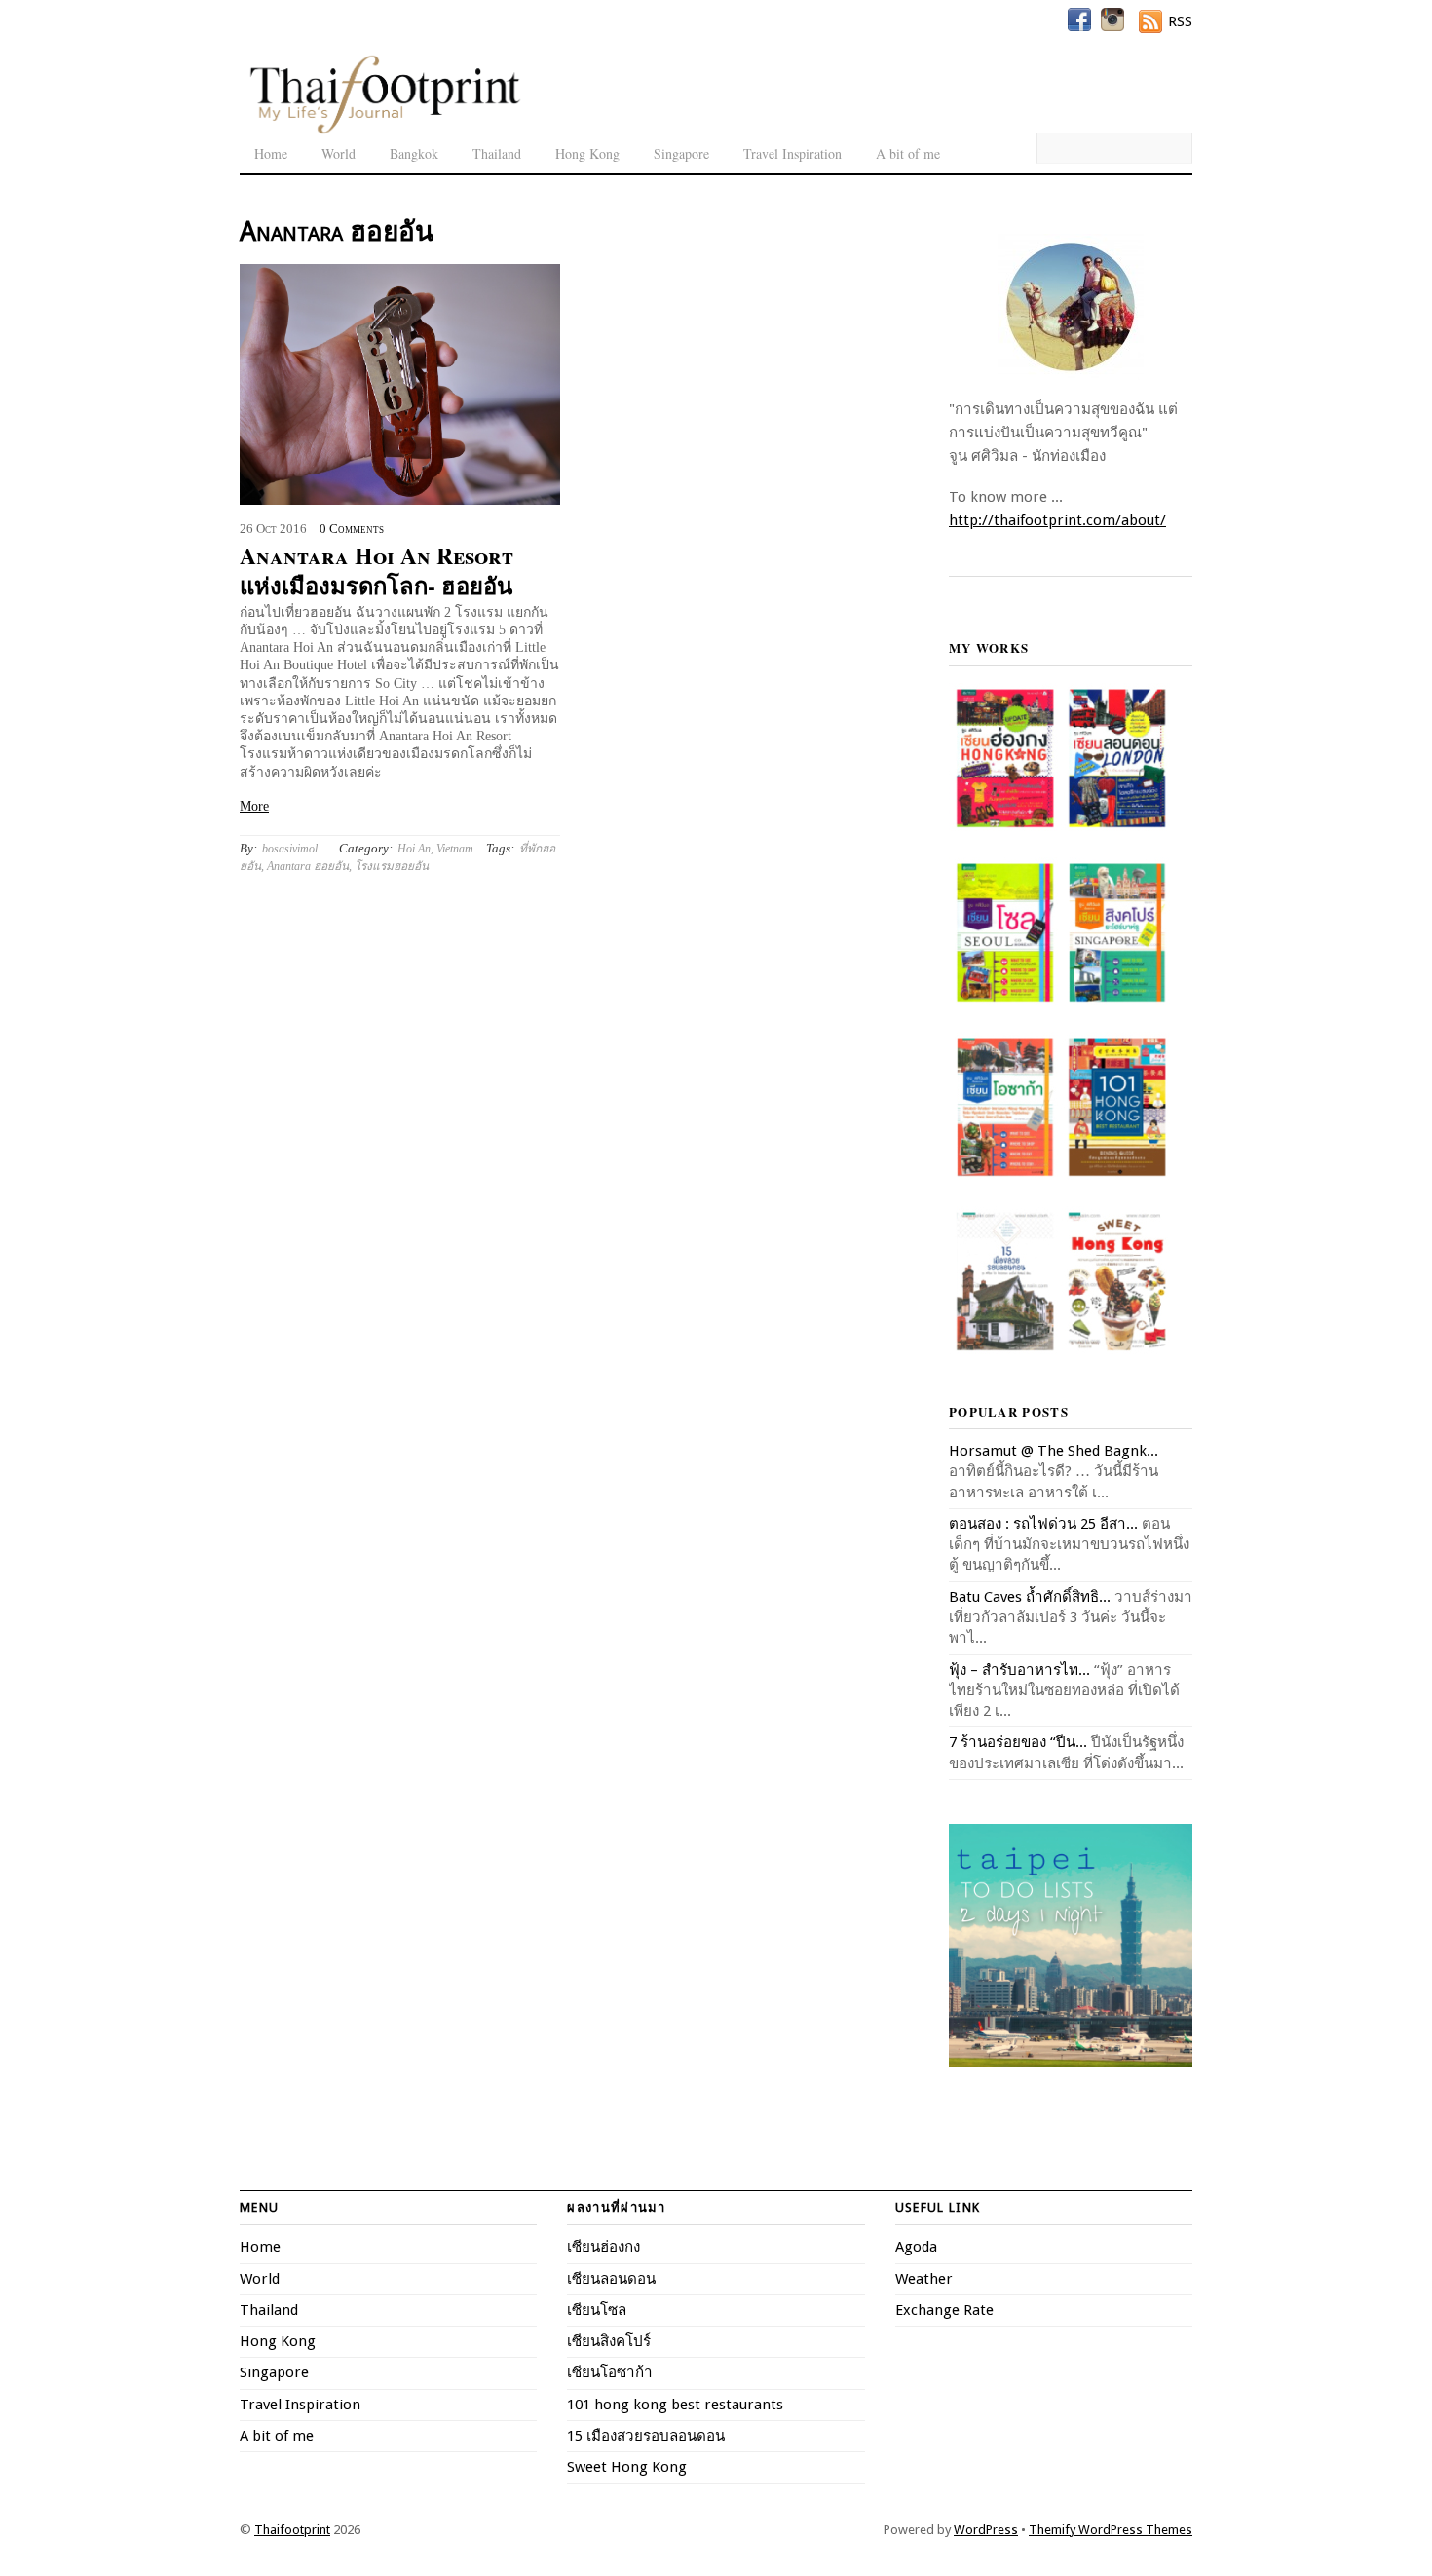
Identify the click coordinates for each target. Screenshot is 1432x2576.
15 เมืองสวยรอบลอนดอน (646, 2436)
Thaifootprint (292, 2530)
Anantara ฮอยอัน (308, 866)
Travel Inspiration (792, 153)
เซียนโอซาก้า (610, 2372)
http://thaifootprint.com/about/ (1057, 520)
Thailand (497, 153)
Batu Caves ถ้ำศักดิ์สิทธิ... (1030, 1597)
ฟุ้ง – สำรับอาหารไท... (1019, 1670)
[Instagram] (1112, 19)
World (339, 153)
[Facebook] (1079, 19)
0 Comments (352, 529)
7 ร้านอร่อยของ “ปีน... (1018, 1742)
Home (271, 153)
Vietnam (455, 849)
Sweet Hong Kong (627, 2467)
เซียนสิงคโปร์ (609, 2341)
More (254, 806)
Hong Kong (587, 153)
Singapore (681, 153)
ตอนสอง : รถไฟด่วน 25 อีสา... (1043, 1524)
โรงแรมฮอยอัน (392, 866)
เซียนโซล (597, 2310)
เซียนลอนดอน (611, 2279)
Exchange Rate (944, 2310)
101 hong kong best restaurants (675, 2405)
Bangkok (414, 153)
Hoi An (414, 849)
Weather (924, 2279)
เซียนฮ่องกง (603, 2247)
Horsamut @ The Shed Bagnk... (1054, 1451)
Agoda (916, 2247)
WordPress (986, 2530)
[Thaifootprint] (384, 131)
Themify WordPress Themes (1111, 2530)
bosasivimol (290, 849)
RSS (1180, 21)
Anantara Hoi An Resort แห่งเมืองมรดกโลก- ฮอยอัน (377, 570)
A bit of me (908, 153)
